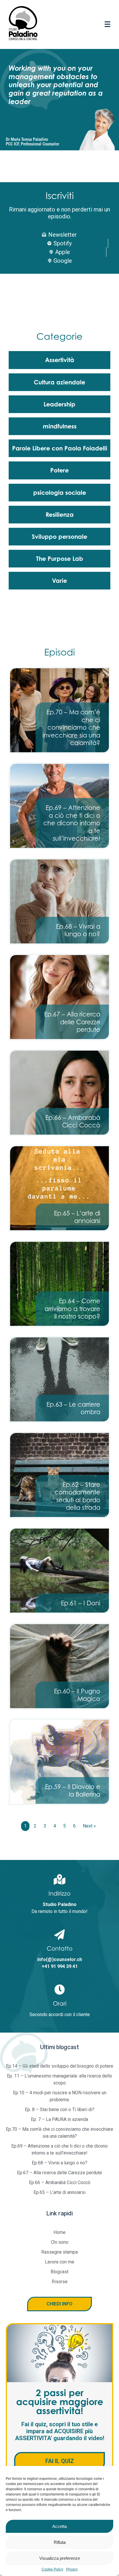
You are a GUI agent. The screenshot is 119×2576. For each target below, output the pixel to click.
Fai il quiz (60, 2461)
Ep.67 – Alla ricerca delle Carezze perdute (72, 1022)
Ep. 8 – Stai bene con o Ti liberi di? (60, 2109)
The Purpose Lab (60, 558)
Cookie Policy (52, 2569)
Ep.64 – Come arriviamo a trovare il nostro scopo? (72, 1309)
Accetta (59, 2526)
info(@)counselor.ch (60, 1959)
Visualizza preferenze (60, 2558)
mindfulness (60, 426)
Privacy (72, 2569)
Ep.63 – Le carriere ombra (73, 1408)
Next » (89, 1826)
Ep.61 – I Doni (81, 1603)
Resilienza (60, 514)
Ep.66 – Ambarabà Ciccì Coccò (73, 1121)
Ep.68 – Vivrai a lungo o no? (78, 930)
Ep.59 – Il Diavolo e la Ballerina (73, 1790)
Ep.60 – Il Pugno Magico (77, 1695)
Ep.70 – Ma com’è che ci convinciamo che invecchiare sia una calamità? (71, 727)
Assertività (60, 360)
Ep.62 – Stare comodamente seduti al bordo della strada (77, 1496)
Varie (59, 580)
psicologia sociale (60, 492)
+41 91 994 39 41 (60, 1966)
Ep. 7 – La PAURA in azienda (59, 2119)
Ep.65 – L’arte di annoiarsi (77, 1217)
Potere (59, 470)
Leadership (59, 404)
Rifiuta (60, 2542)
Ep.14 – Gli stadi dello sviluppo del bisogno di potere (60, 2066)
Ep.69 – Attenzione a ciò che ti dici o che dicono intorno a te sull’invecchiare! (72, 823)
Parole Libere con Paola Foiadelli (60, 448)
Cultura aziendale (59, 382)
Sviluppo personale (59, 536)
